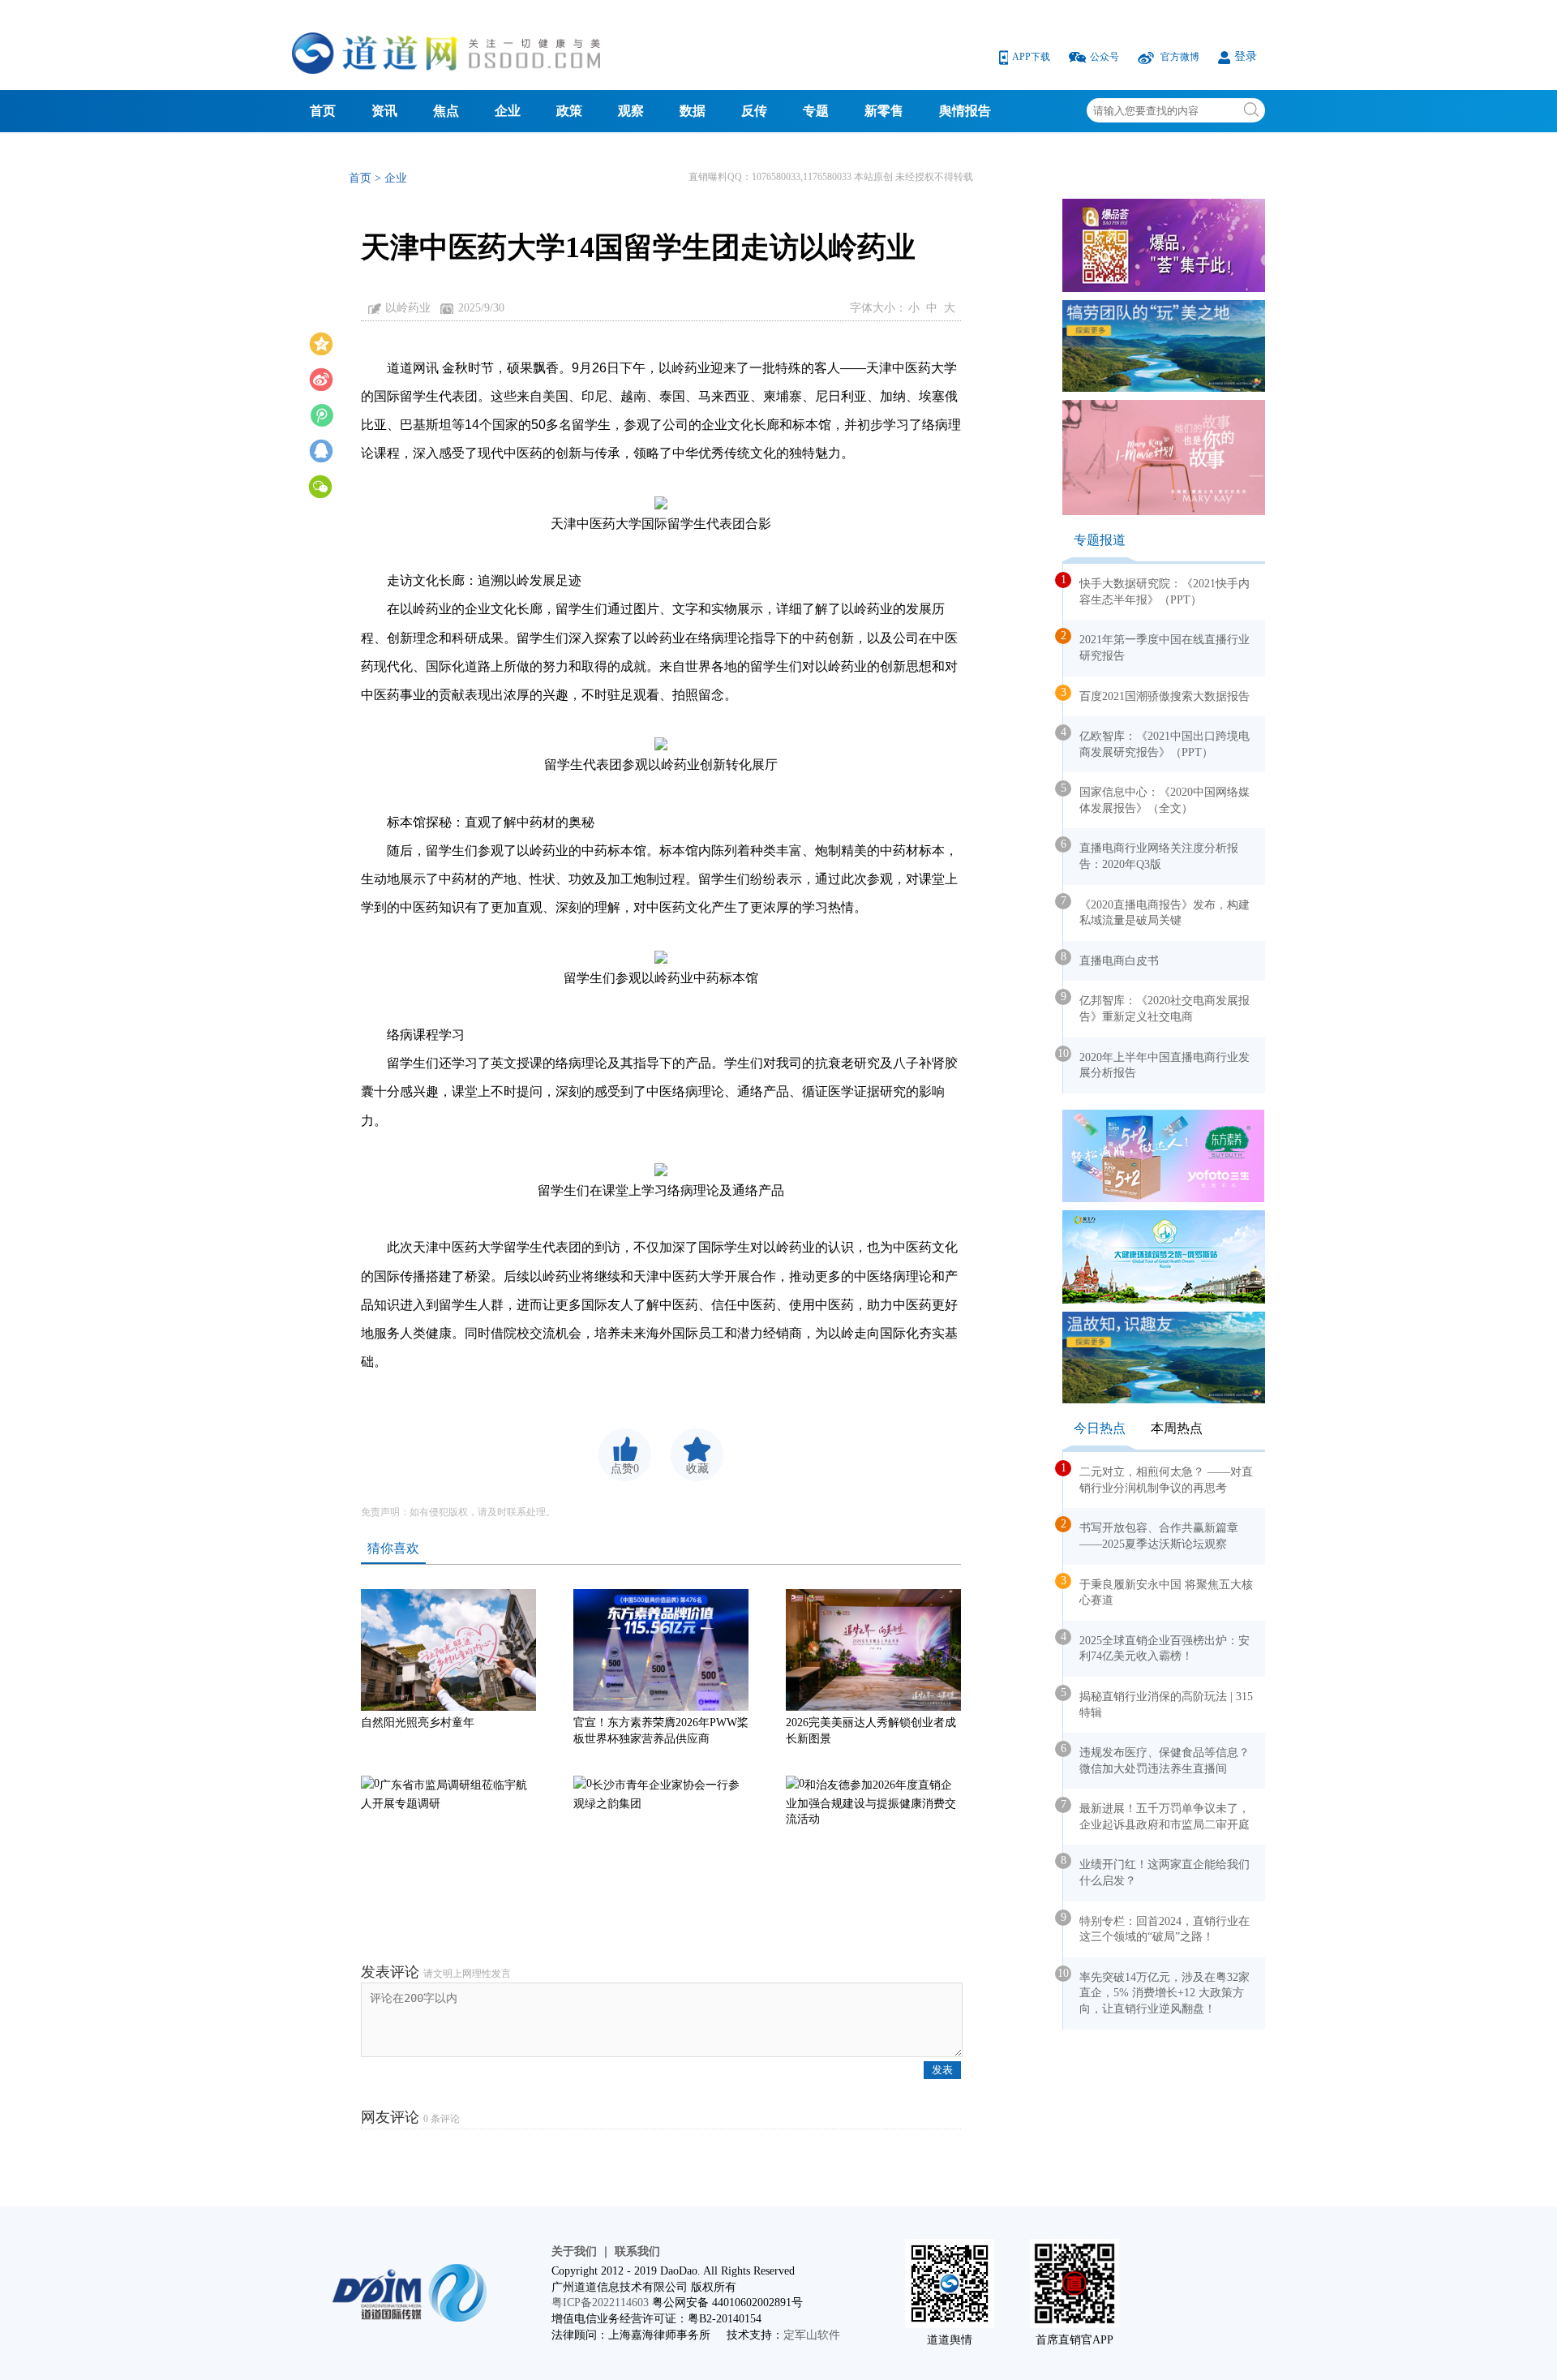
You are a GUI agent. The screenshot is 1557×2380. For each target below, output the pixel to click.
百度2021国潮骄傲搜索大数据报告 (1156, 694)
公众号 (1106, 57)
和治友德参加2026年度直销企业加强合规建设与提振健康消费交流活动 (871, 1802)
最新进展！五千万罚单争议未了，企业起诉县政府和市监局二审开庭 (1156, 1815)
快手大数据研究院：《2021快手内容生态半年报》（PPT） (1156, 590)
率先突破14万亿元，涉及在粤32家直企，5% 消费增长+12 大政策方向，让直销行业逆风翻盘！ (1156, 1991)
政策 (569, 111)
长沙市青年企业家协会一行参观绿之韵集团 (656, 1794)
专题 (816, 111)
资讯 (384, 111)
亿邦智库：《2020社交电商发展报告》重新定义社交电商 (1156, 1007)
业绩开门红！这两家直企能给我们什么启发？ (1156, 1871)
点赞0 (625, 1469)
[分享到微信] (321, 485)
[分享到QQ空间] (321, 342)
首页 (323, 111)
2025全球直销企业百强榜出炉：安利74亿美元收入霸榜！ (1156, 1647)
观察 (631, 111)
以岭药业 (408, 308)
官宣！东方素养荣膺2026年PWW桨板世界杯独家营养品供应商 (661, 1731)
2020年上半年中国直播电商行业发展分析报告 (1156, 1063)
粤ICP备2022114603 (600, 2303)
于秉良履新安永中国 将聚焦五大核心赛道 (1158, 1591)
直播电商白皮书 (1111, 959)
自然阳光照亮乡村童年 (418, 1723)
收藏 (697, 1469)
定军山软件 (812, 2335)
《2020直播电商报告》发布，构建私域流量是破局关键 (1156, 911)
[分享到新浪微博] (321, 378)
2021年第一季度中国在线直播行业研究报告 (1156, 646)
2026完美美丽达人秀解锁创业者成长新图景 (871, 1731)
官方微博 (1180, 57)
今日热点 (1100, 1428)
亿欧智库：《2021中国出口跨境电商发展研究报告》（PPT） (1156, 742)
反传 (754, 111)
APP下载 (1032, 57)
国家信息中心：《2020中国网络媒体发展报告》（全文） (1156, 798)
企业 (508, 111)
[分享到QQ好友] (321, 449)
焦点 (446, 111)
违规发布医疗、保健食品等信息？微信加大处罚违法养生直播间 (1156, 1759)
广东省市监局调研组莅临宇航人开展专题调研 (444, 1794)
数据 (693, 111)
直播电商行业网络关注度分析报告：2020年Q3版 (1151, 854)
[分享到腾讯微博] (321, 414)
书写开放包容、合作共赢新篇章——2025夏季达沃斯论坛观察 (1151, 1534)
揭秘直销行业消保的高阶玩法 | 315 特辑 (1158, 1703)
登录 (1246, 56)
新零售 (884, 111)
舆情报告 (965, 111)
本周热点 (1177, 1428)
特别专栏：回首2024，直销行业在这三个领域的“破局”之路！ (1156, 1927)
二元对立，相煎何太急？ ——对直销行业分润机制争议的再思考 (1158, 1478)
